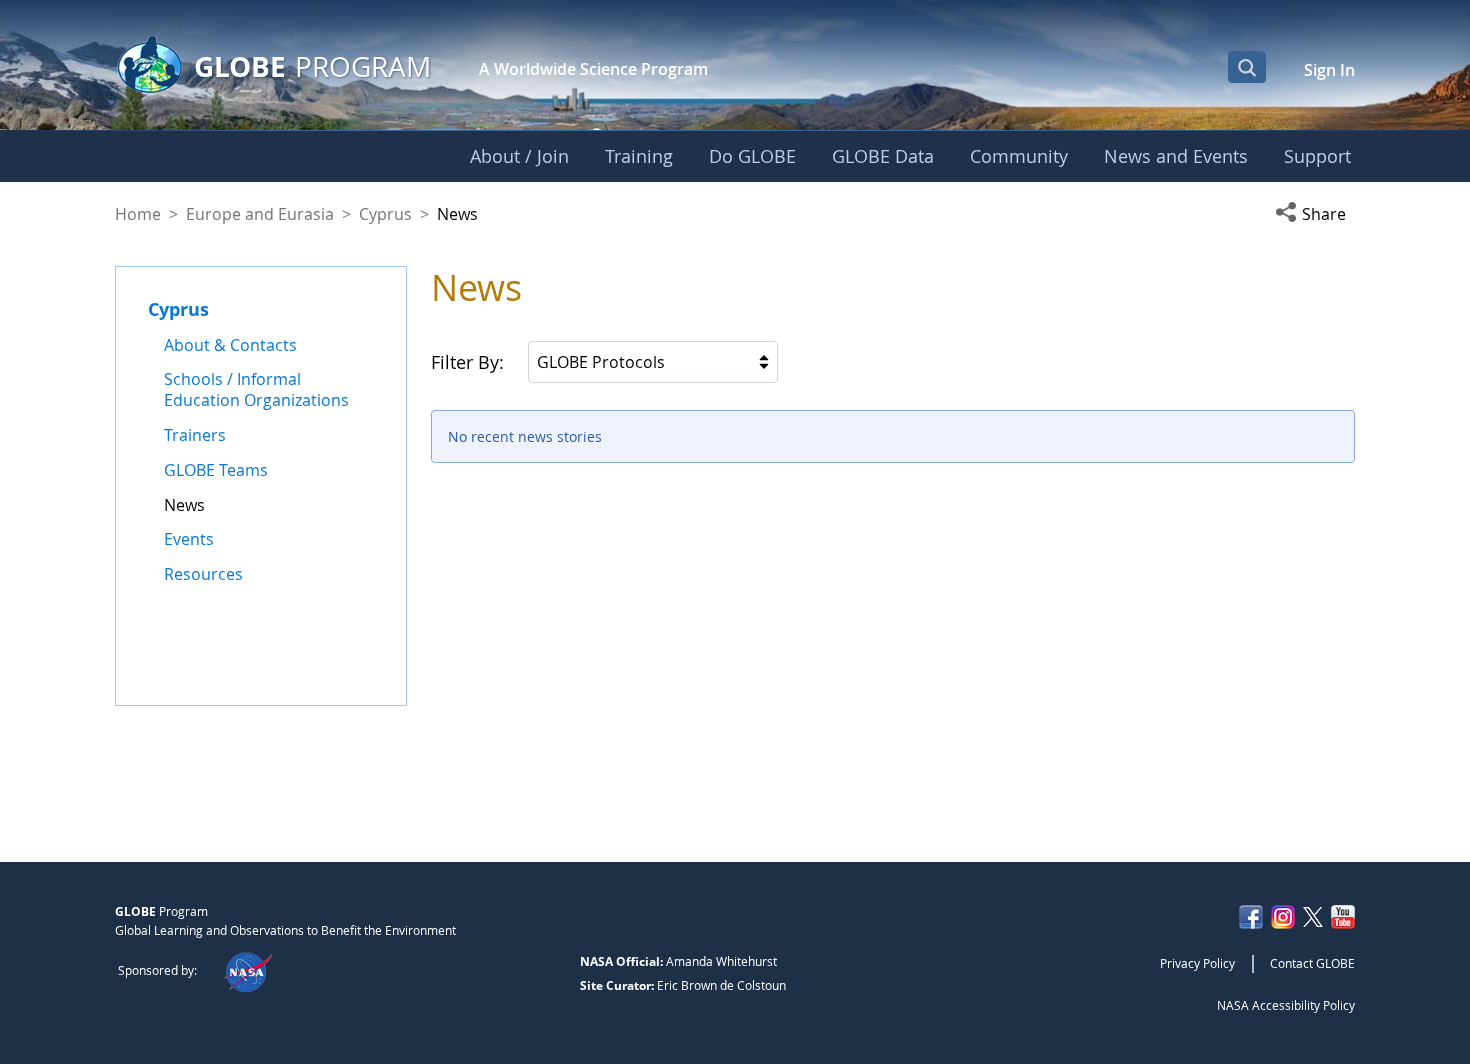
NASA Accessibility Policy (1286, 1005)
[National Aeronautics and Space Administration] (247, 970)
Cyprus (385, 214)
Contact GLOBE (1312, 963)
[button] (1315, 214)
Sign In (1329, 70)
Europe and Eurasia (260, 214)
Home (138, 214)
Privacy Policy (1197, 963)
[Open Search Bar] (1247, 67)
